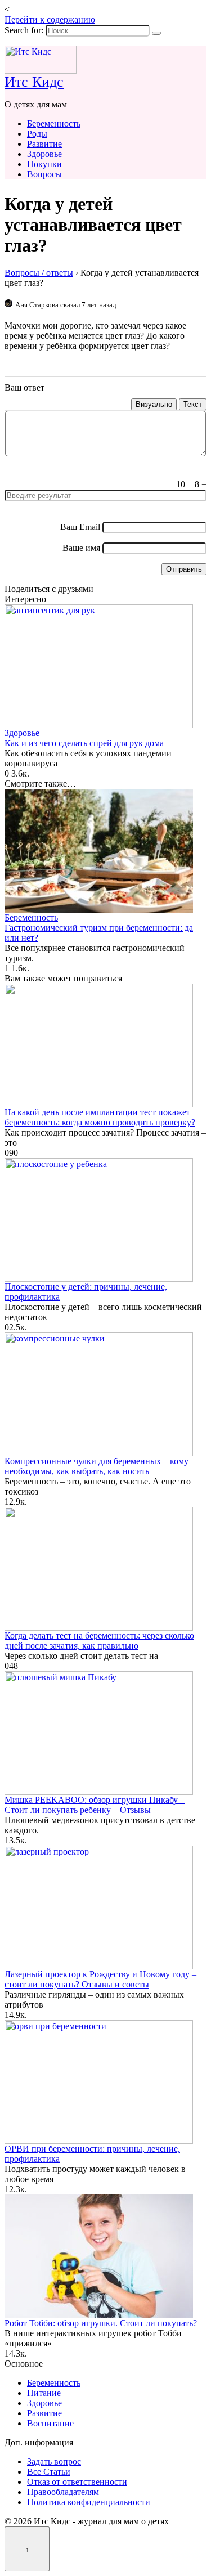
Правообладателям (63, 2492)
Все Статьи (49, 2472)
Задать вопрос (54, 2461)
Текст (193, 404)
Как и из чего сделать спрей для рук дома (84, 743)
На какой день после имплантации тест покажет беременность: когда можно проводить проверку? (100, 1117)
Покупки (44, 164)
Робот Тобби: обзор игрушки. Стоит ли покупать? (101, 2323)
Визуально (154, 404)
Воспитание (50, 2423)
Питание (44, 2393)
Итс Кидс (34, 82)
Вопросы (44, 174)
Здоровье (44, 154)
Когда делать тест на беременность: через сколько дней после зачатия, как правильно (99, 1641)
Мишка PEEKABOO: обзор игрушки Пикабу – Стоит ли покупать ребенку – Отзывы (95, 1805)
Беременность (54, 124)
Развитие (44, 144)
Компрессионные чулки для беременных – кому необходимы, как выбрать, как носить (96, 1466)
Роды (37, 134)
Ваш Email (80, 527)
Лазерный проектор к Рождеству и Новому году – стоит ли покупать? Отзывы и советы (100, 1979)
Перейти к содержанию (50, 19)
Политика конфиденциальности (89, 2502)
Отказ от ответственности (77, 2482)
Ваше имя (81, 548)
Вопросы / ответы (39, 273)
